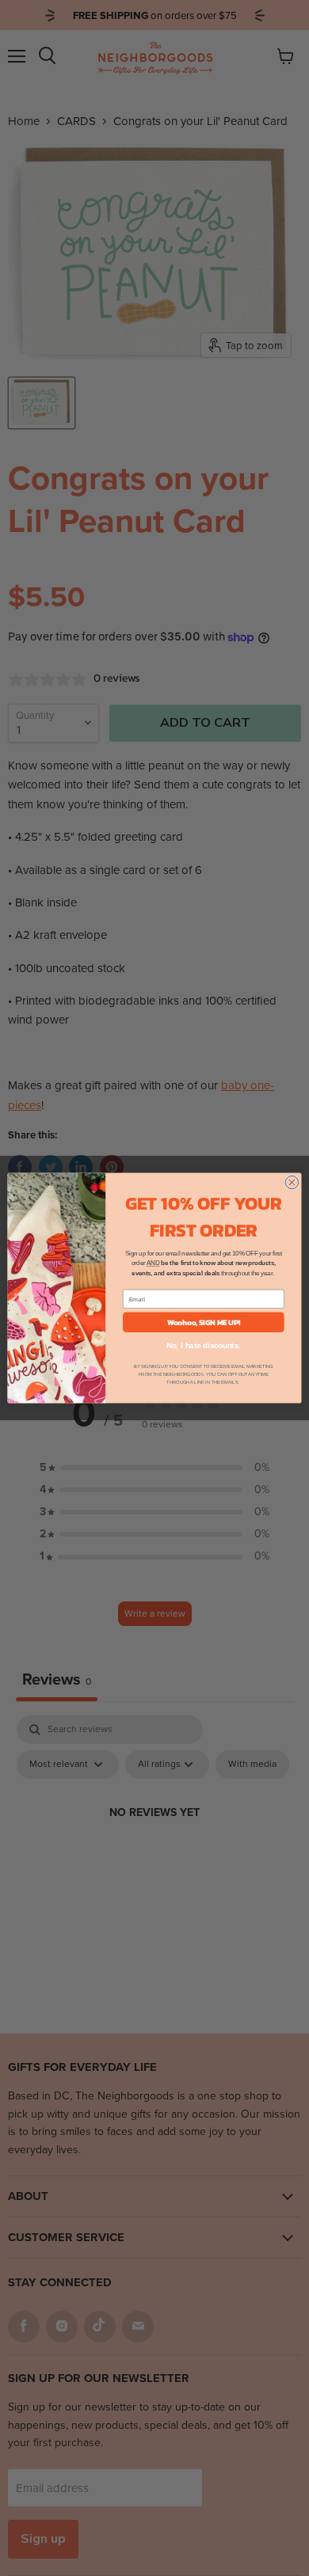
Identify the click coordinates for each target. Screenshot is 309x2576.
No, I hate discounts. (204, 1346)
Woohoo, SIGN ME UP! (204, 1322)
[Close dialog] (292, 1182)
